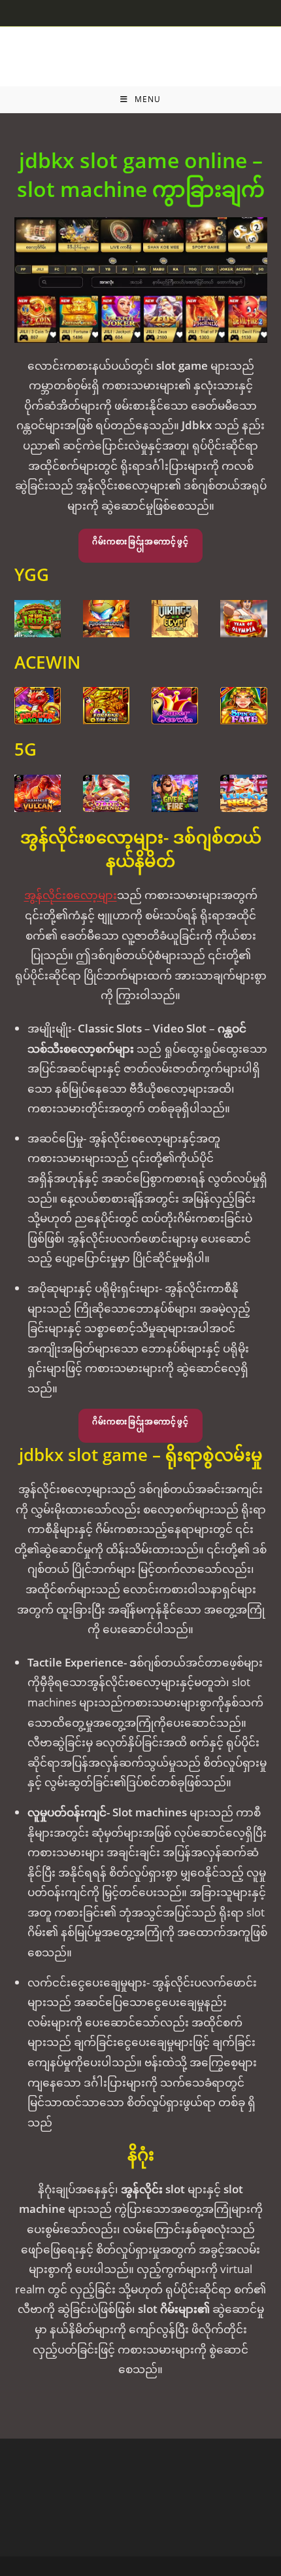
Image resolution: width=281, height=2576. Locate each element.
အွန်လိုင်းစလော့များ (71, 895)
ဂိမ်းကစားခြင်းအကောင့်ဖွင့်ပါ (140, 545)
